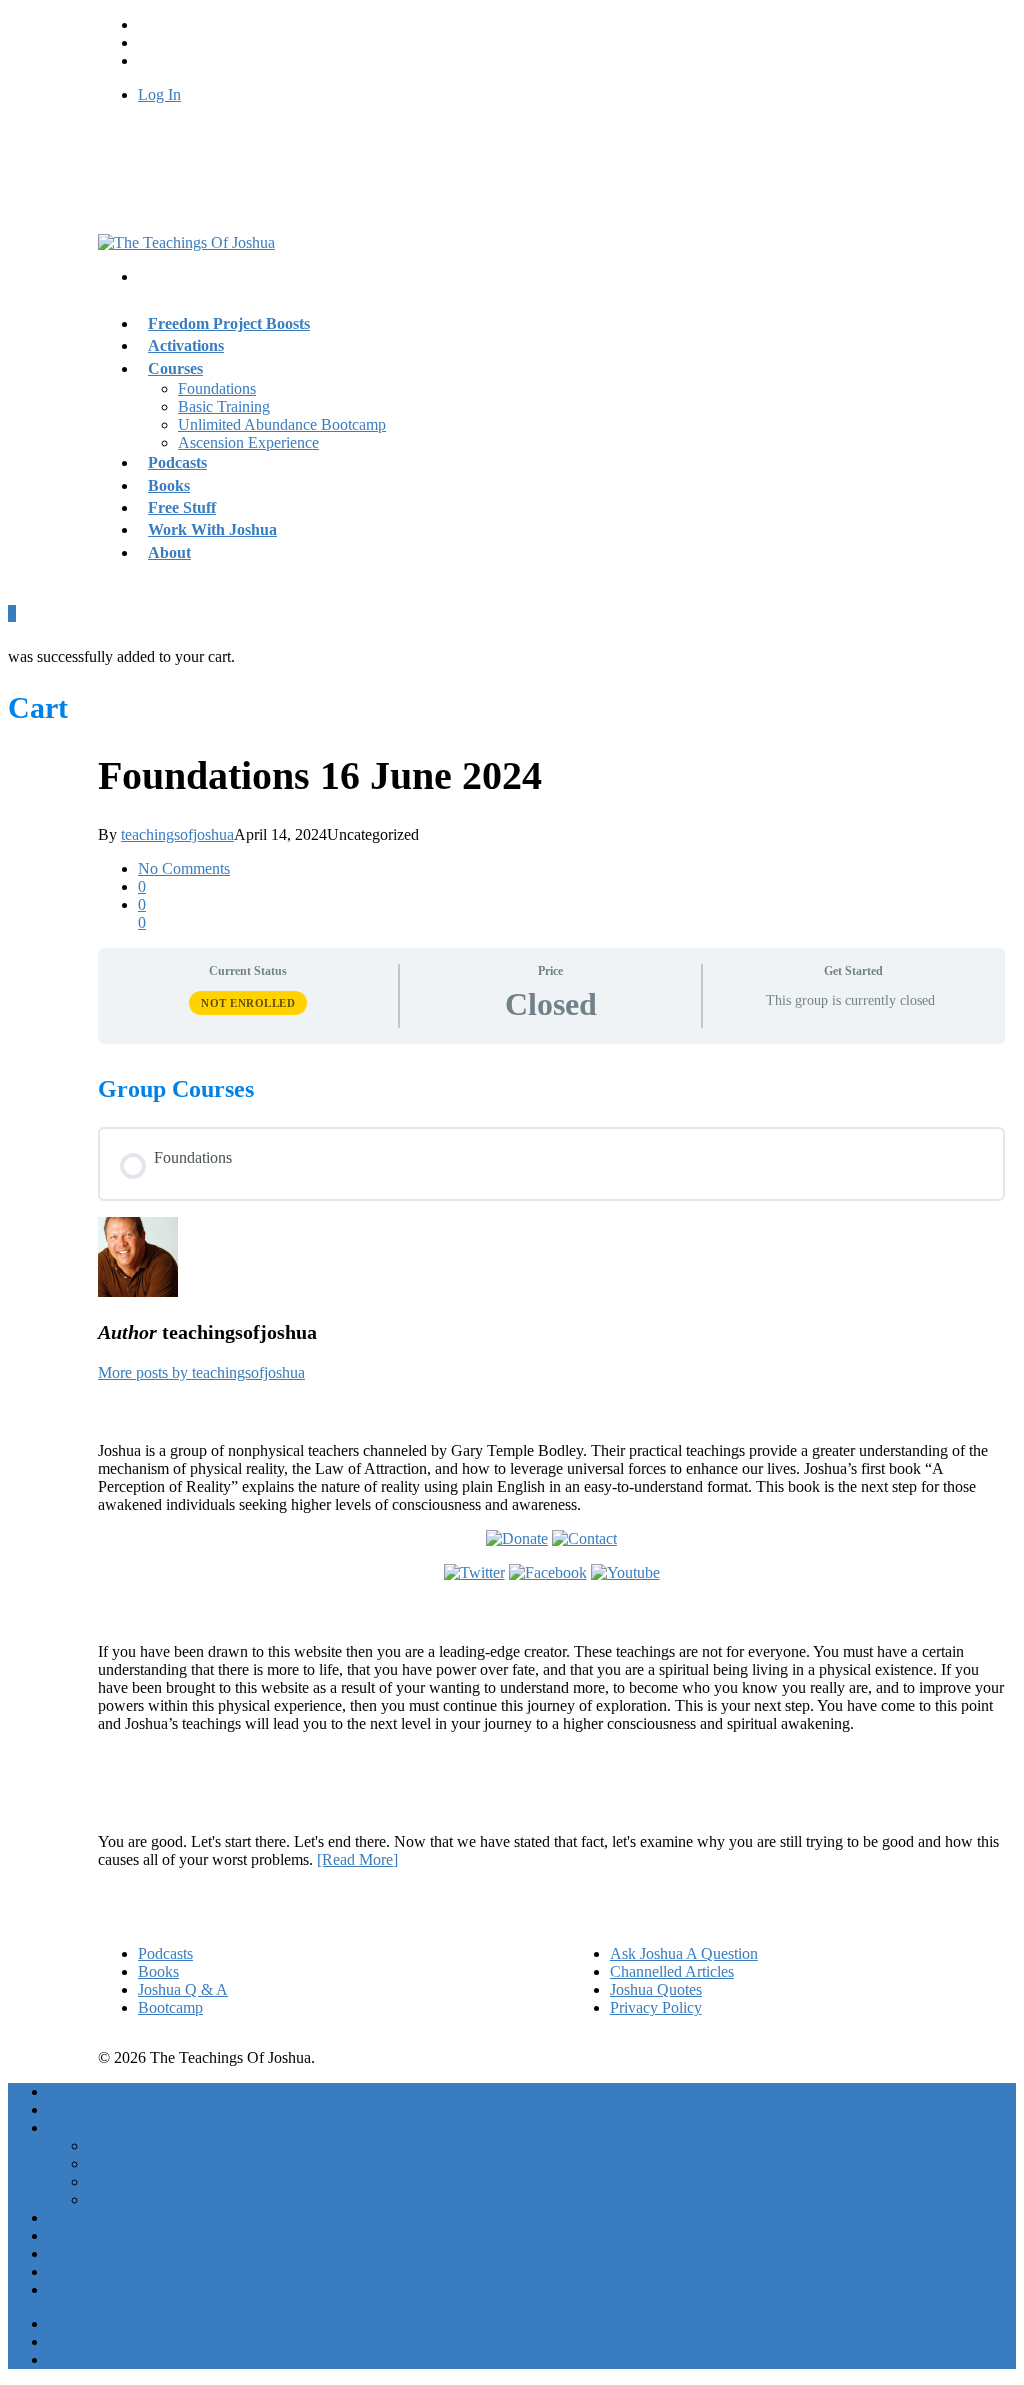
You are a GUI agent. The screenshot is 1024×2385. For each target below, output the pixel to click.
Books (158, 1971)
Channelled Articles (672, 1971)
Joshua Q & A (183, 1989)
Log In (159, 94)
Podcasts (165, 1953)
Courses (175, 368)
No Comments (184, 868)
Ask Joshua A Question (684, 1953)
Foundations (217, 388)
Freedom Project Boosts (229, 323)
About (169, 552)
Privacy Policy (656, 2007)
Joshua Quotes (656, 1989)
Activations (84, 2109)
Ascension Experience (248, 442)
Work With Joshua (212, 529)
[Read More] (357, 1859)
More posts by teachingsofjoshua (201, 1372)
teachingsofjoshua (177, 834)
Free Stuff (79, 2253)
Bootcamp (170, 2007)
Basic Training (224, 406)
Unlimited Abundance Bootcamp (282, 424)
